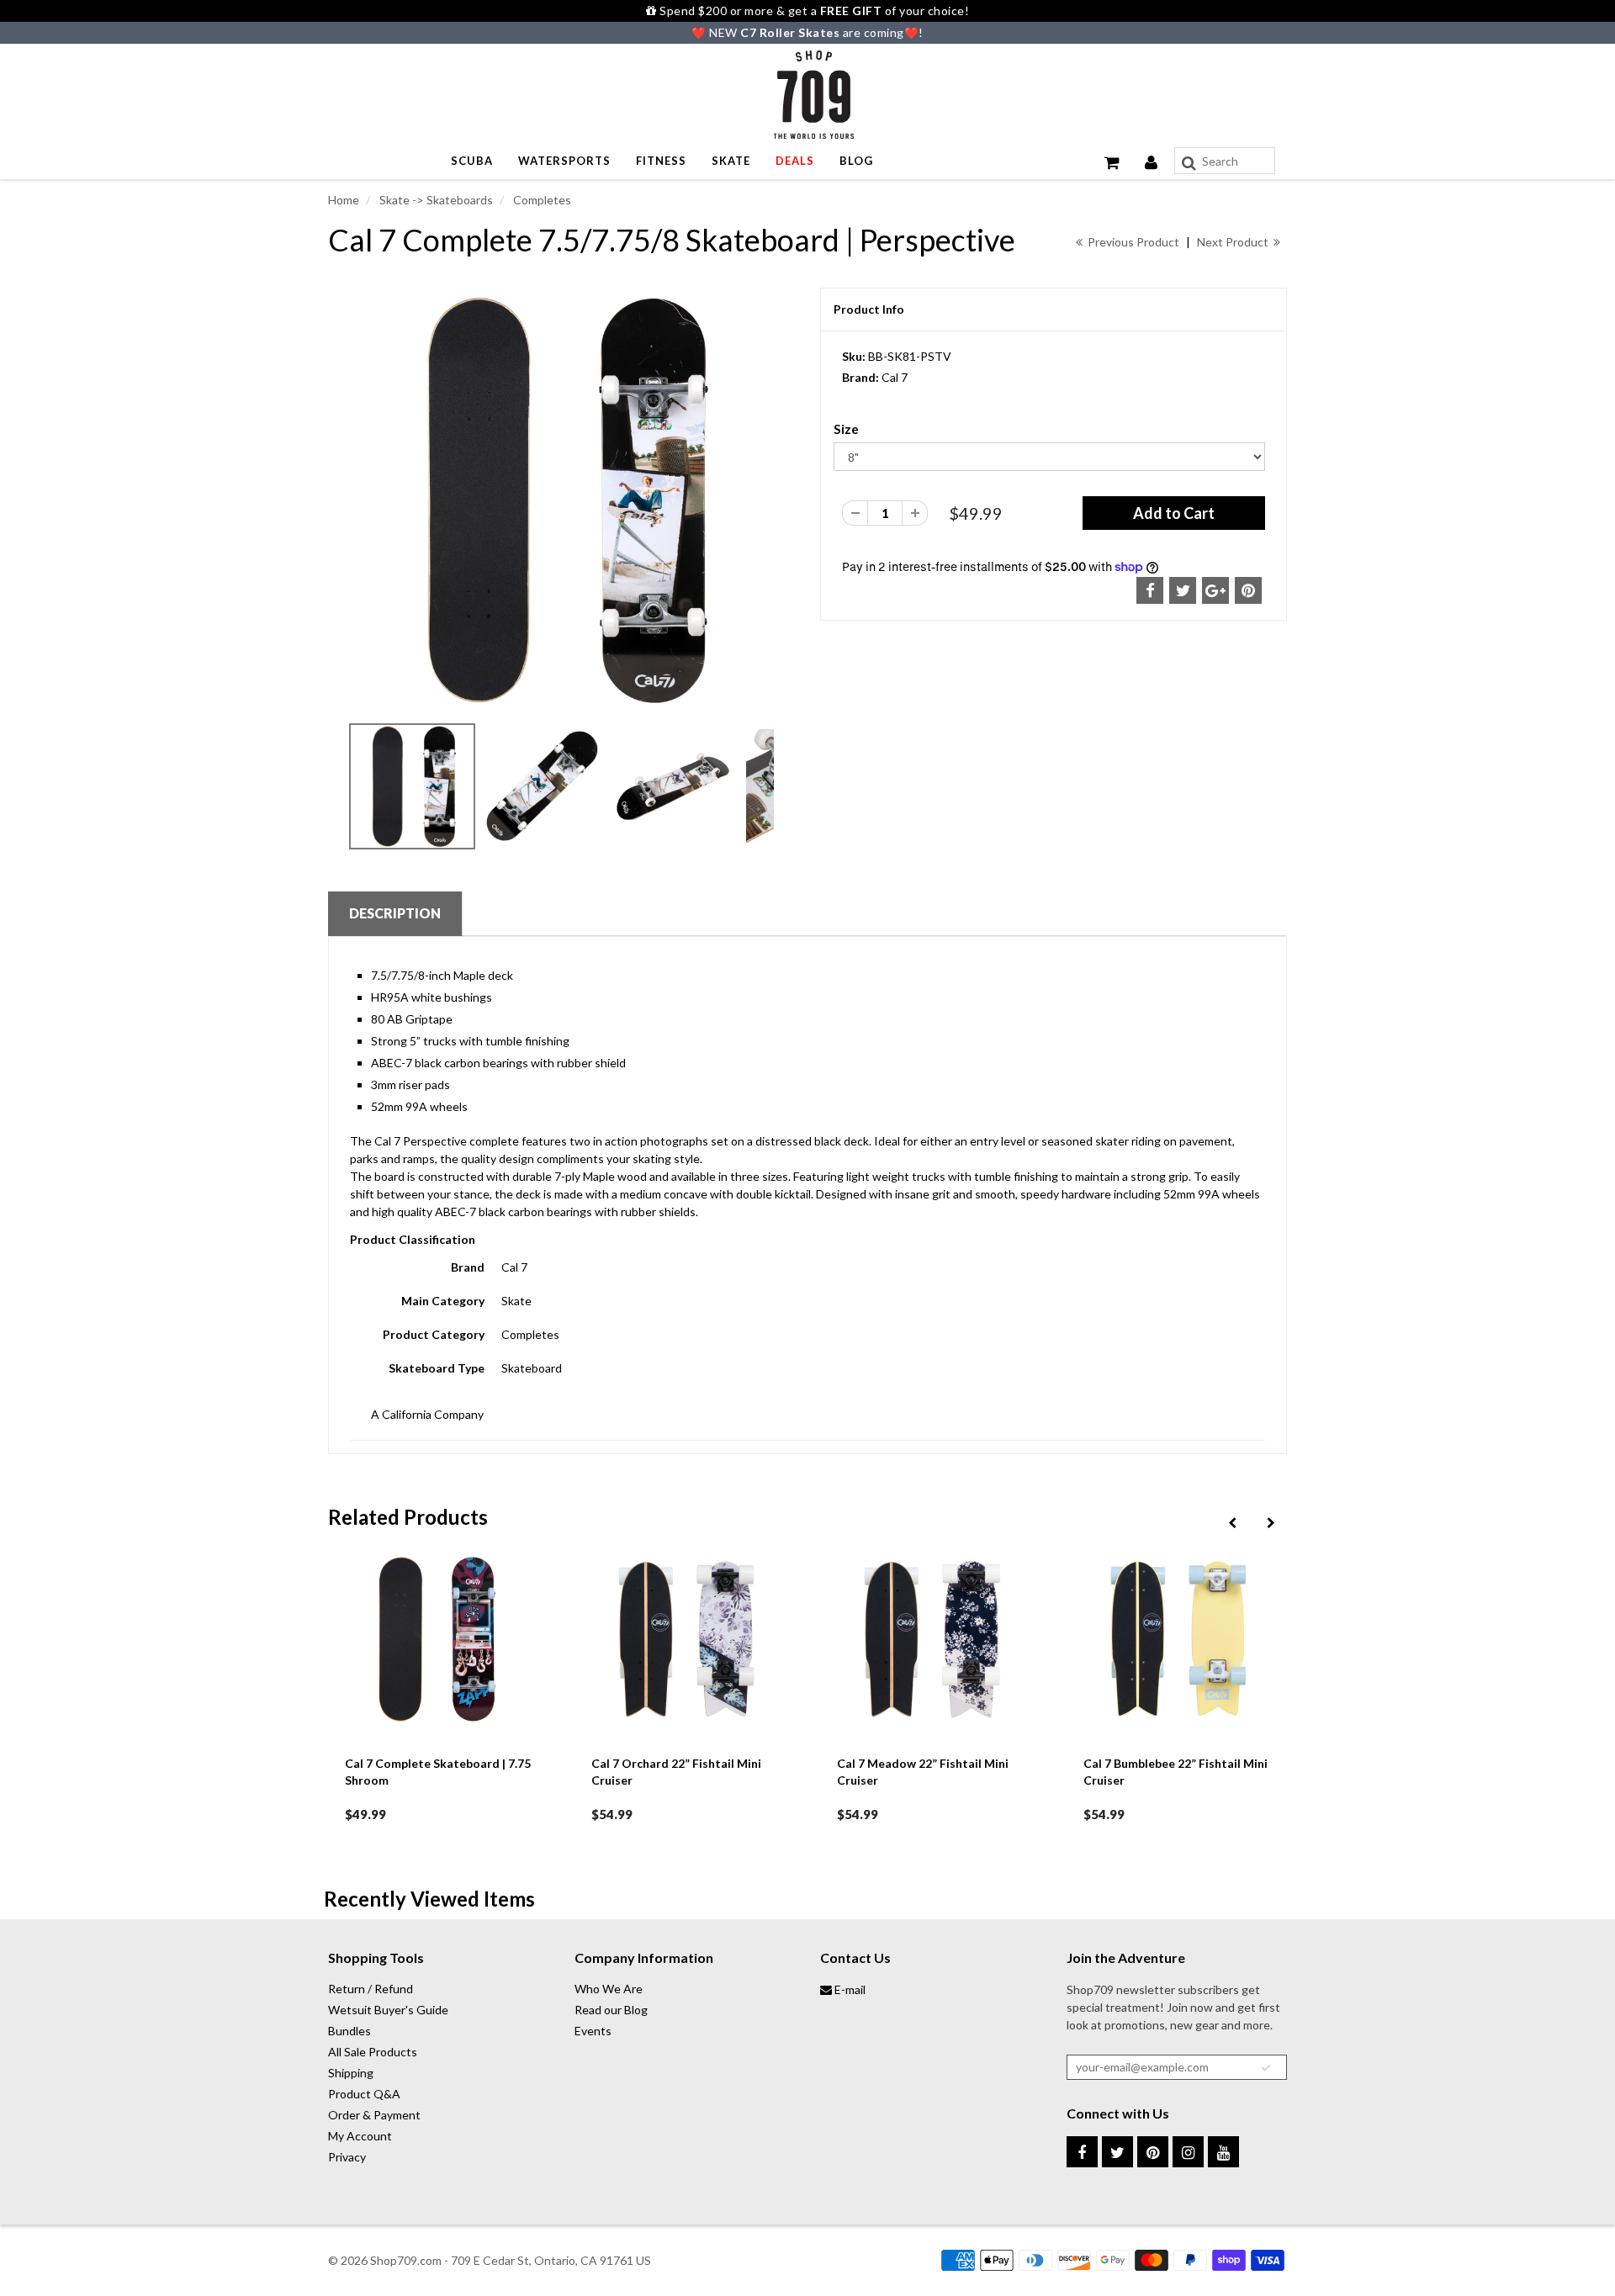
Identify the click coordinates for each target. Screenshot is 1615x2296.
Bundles (349, 2031)
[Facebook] (1082, 2152)
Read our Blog (611, 2010)
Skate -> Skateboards (435, 200)
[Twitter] (1117, 2152)
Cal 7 (895, 377)
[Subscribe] (1266, 2068)
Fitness (661, 161)
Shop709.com (406, 2260)
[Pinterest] (1153, 2152)
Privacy (347, 2157)
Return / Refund (371, 1989)
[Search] (1189, 163)
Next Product (1234, 242)
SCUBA (472, 161)
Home (344, 200)
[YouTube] (1223, 2152)
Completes (541, 200)
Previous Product (1132, 242)
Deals (795, 161)
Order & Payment (374, 2115)
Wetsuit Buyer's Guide (388, 2010)
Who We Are (609, 1989)
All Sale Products (373, 2052)
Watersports (564, 161)
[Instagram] (1188, 2152)
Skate (731, 161)
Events (593, 2031)
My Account (360, 2136)
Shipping (351, 2073)
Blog (856, 161)
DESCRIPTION (395, 913)
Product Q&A (364, 2094)
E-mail (849, 1989)
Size (846, 429)
